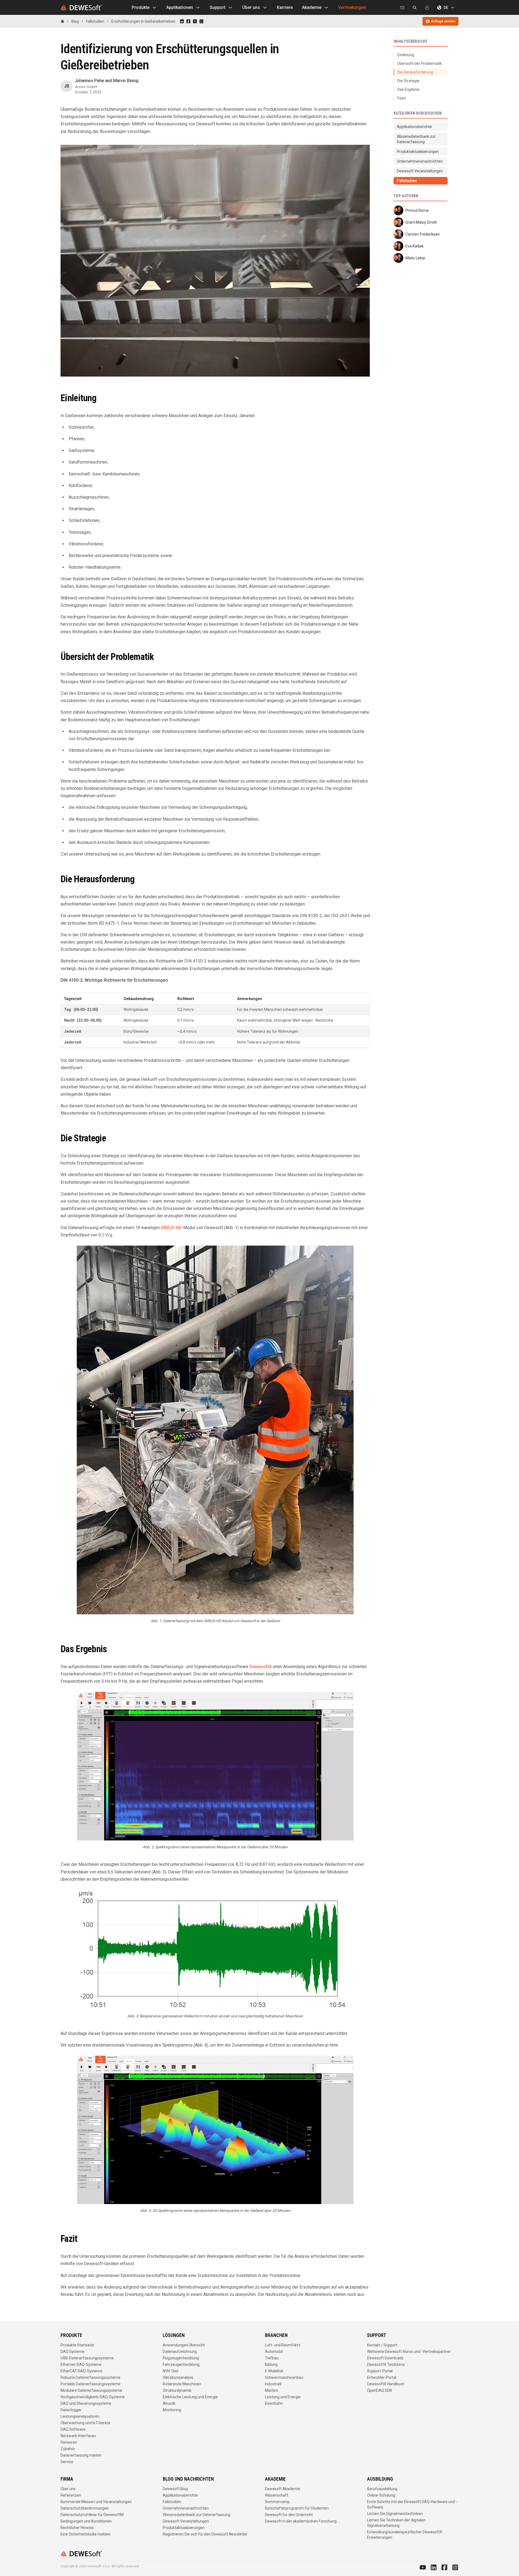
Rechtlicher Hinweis (77, 2528)
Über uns (251, 7)
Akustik (169, 2403)
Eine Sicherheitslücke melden (86, 2534)
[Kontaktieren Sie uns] (402, 8)
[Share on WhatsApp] (201, 21)
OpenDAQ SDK (380, 2390)
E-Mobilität (274, 2371)
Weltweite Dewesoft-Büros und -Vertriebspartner (409, 2352)
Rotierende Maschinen (182, 2384)
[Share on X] (195, 21)
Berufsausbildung (382, 2489)
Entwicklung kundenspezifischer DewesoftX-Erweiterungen (405, 2535)
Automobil (274, 2352)
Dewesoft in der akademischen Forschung (301, 2521)
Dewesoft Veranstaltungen (186, 2521)
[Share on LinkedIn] (182, 21)
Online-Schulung (381, 2495)
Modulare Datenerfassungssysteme (91, 2390)
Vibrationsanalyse (178, 2377)
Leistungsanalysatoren (80, 2416)
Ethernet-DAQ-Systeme (81, 2364)
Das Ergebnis (408, 89)
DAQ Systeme (73, 2352)
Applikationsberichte (180, 2495)
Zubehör (68, 2449)
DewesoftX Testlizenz (386, 2364)
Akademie (312, 7)
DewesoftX (261, 1667)
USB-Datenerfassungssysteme (87, 2358)
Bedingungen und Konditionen (86, 2521)
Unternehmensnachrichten (186, 2508)
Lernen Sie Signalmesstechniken (395, 2514)
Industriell (273, 2384)
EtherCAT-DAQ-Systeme (81, 2371)
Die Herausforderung (415, 72)
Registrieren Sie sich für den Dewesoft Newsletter (205, 2534)
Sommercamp (277, 2502)
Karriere (285, 7)
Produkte (141, 7)
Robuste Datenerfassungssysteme (90, 2377)
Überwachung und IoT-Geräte (85, 2423)
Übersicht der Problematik (420, 63)
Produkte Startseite (77, 2345)
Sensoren (69, 2442)
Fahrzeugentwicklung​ (181, 2364)
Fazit (402, 98)
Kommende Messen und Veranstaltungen (96, 2502)
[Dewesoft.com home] (81, 8)
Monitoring (172, 2410)
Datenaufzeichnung (180, 2352)
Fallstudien (172, 2502)
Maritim (272, 2390)
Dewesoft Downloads (385, 2358)
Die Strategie (408, 81)
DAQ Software (73, 2429)
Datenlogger (71, 2410)
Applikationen (180, 7)
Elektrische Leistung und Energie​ (190, 2397)
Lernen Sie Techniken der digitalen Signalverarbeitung (396, 2523)
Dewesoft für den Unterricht (289, 2515)
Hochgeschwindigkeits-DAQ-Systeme (93, 2397)
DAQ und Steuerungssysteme (86, 2403)
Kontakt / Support (382, 2345)
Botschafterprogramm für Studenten (297, 2508)
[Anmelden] (427, 8)
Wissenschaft (277, 2495)
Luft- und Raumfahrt (283, 2345)
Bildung (271, 2364)
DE (446, 8)
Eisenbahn (274, 2403)
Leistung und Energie (283, 2397)
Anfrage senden (443, 21)
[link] (143, 21)
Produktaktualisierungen (184, 2528)
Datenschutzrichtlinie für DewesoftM (92, 2515)
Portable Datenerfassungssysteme (91, 2384)
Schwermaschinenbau (284, 2377)
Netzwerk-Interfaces (78, 2436)
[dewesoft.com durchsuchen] (415, 8)
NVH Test (171, 2371)
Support (218, 7)
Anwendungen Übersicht (184, 2345)
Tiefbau (272, 2358)
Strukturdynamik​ (177, 2390)
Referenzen (71, 2495)
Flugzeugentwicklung (181, 2358)
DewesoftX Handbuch (386, 2384)
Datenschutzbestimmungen (85, 2508)
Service (67, 2462)
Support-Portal (380, 2371)
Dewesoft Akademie (282, 2489)
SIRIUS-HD (171, 1228)
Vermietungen (352, 7)
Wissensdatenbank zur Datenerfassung (197, 2515)
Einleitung (406, 55)
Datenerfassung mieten (81, 2455)
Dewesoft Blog (175, 2489)
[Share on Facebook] (188, 21)
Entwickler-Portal (382, 2377)
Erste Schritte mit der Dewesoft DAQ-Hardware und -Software (412, 2504)
